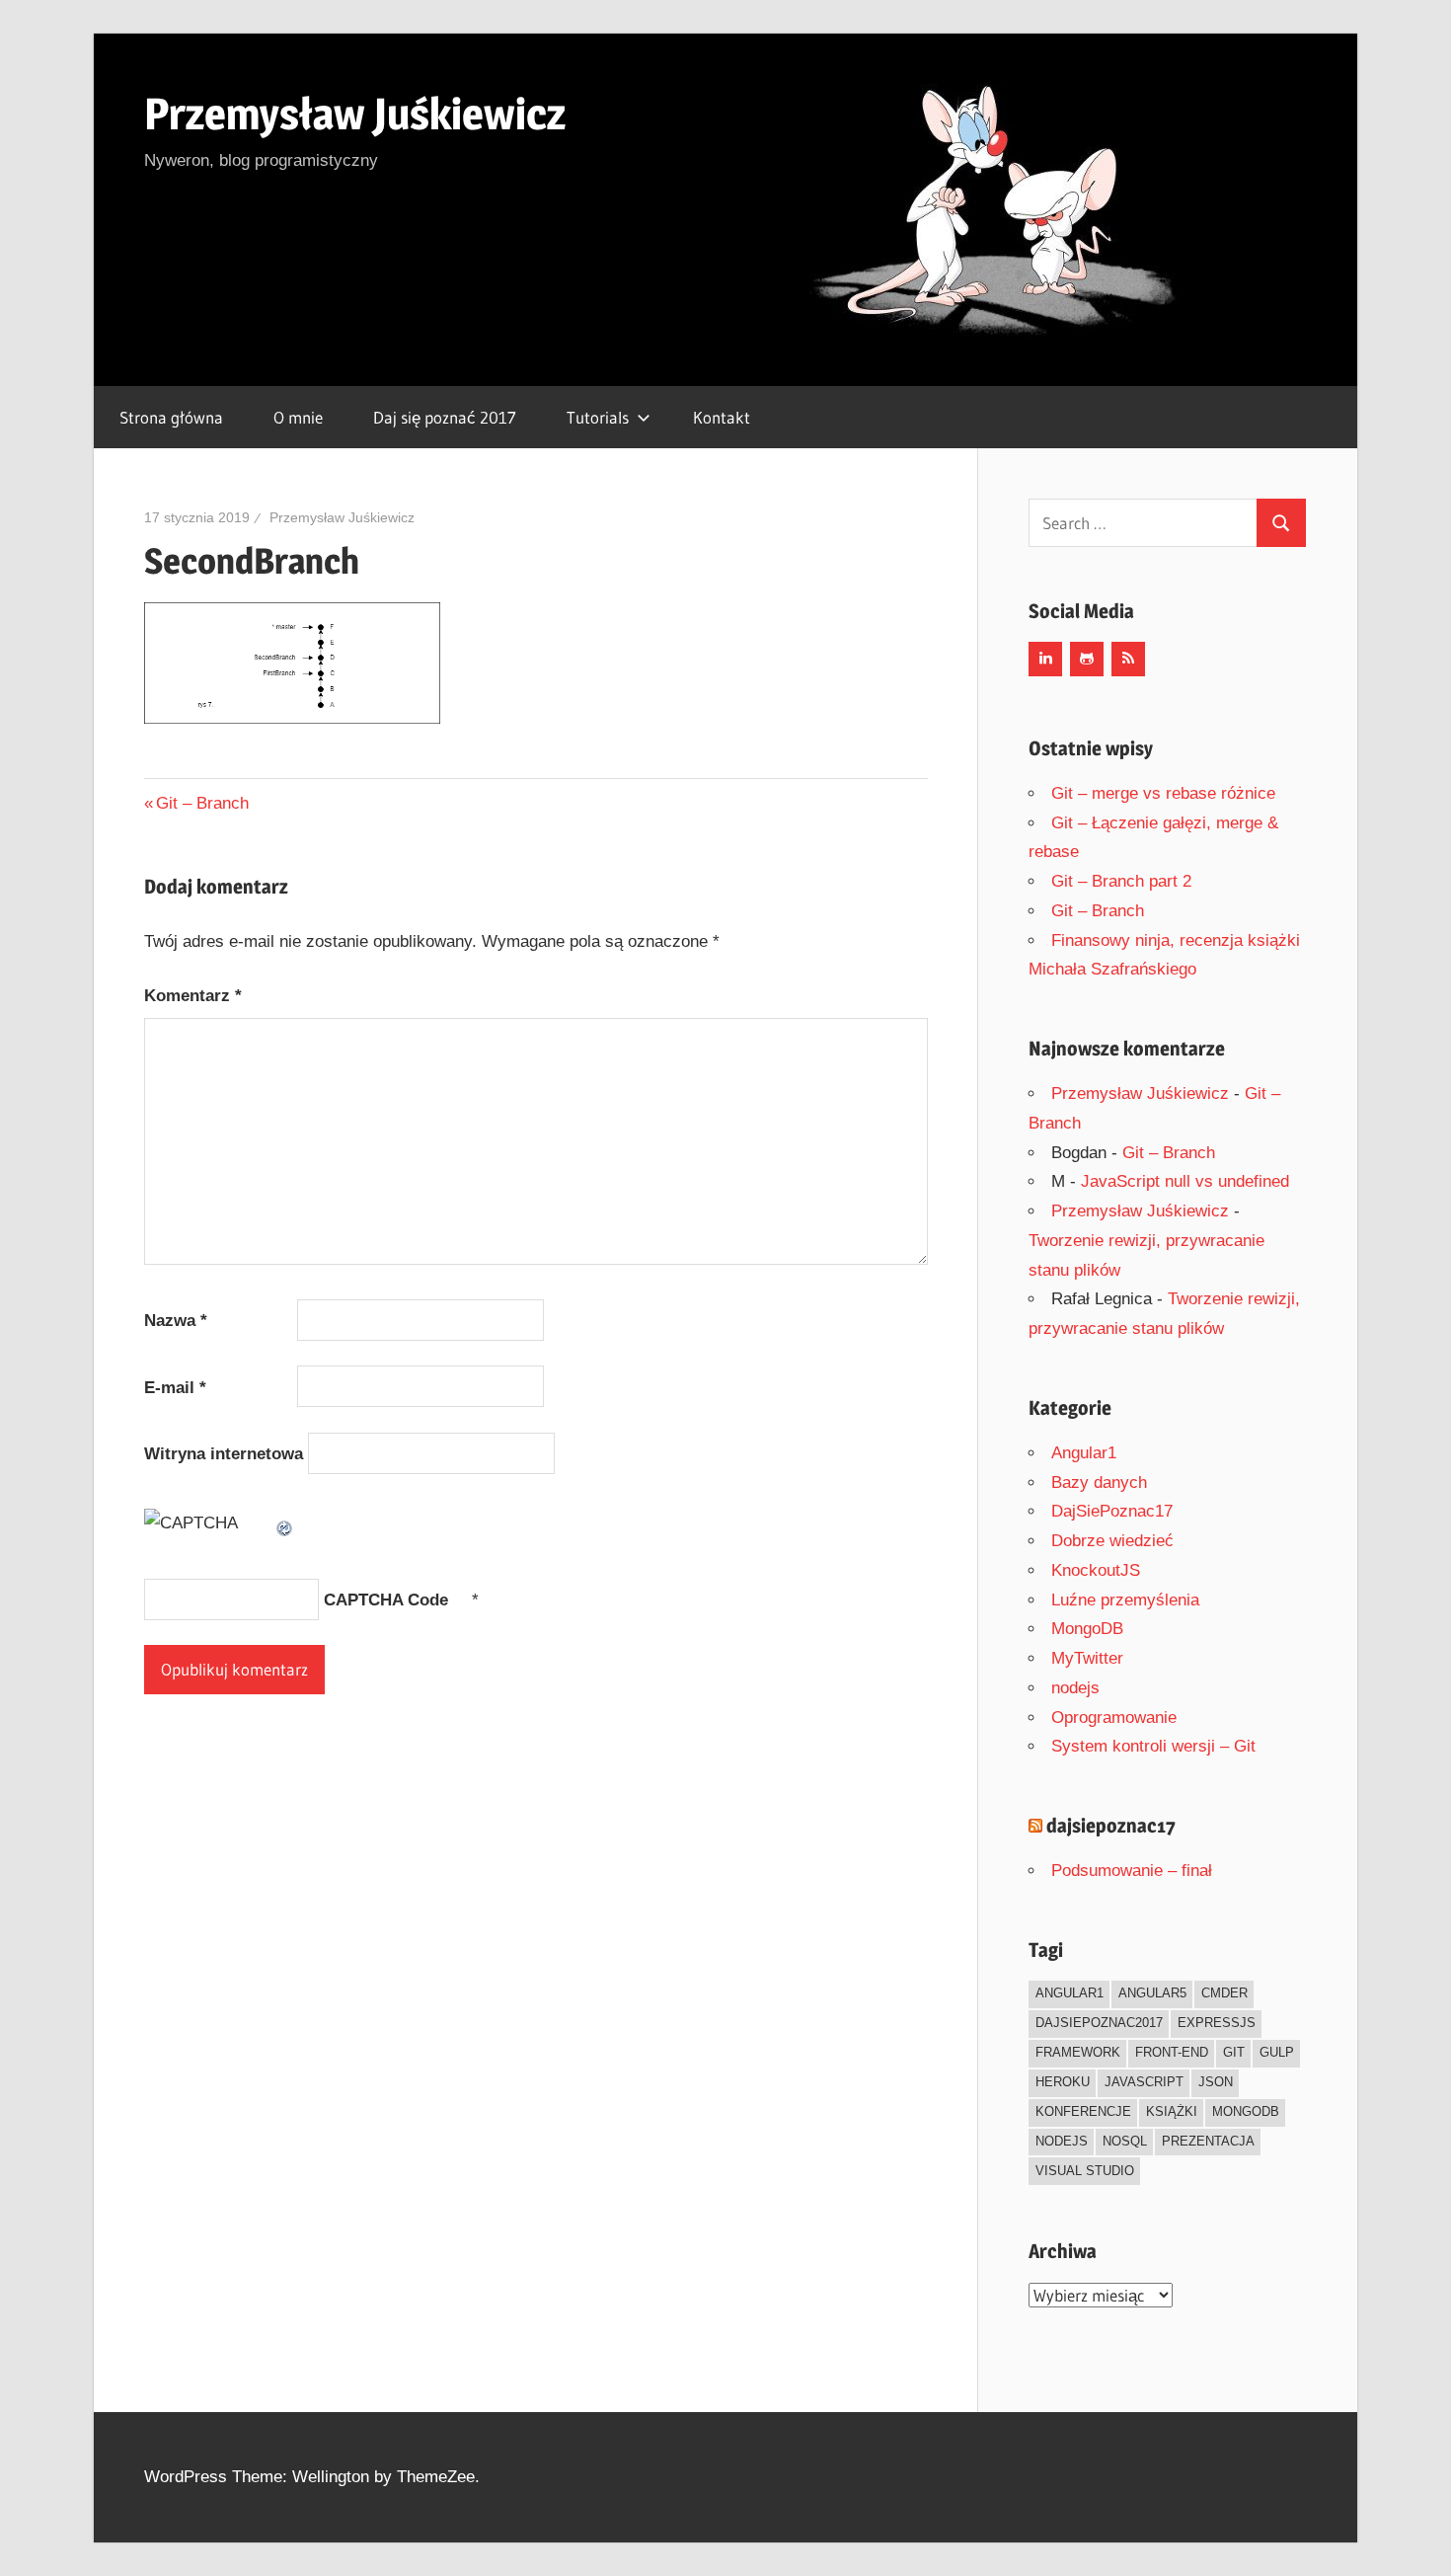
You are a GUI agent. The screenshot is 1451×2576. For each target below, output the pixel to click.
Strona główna (171, 417)
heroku (1063, 2082)
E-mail (175, 1388)
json (1216, 2082)
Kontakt (722, 417)
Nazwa (176, 1321)
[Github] (1087, 659)
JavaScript (1144, 2082)
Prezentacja (1208, 2141)
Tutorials (598, 417)
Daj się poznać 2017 (445, 417)
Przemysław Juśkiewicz (355, 114)
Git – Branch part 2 (1121, 881)
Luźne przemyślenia (1125, 1600)
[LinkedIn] (1045, 659)
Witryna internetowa (224, 1454)
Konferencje (1083, 2111)
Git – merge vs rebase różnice (1163, 793)
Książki (1172, 2111)
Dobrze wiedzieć (1112, 1541)
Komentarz (193, 996)
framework (1078, 2052)
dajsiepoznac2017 (1099, 2023)
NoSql (1125, 2141)
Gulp (1277, 2052)
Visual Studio (1085, 2171)
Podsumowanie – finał (1132, 1871)
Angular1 (1084, 1453)
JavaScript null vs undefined (1185, 1181)
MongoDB (1087, 1629)
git (1234, 2052)
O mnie (298, 417)
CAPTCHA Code (386, 1600)
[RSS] (1128, 659)
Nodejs (1062, 2141)
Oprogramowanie (1114, 1717)
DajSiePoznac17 (1112, 1511)
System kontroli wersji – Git (1153, 1746)
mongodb (1246, 2111)
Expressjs (1217, 2023)
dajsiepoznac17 (1111, 1826)
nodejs (1075, 1688)
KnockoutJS (1096, 1570)
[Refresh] (285, 1523)
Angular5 (1152, 1993)
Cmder (1224, 1993)
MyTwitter (1087, 1658)
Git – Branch (202, 803)
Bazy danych (1099, 1483)
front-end (1172, 2052)
